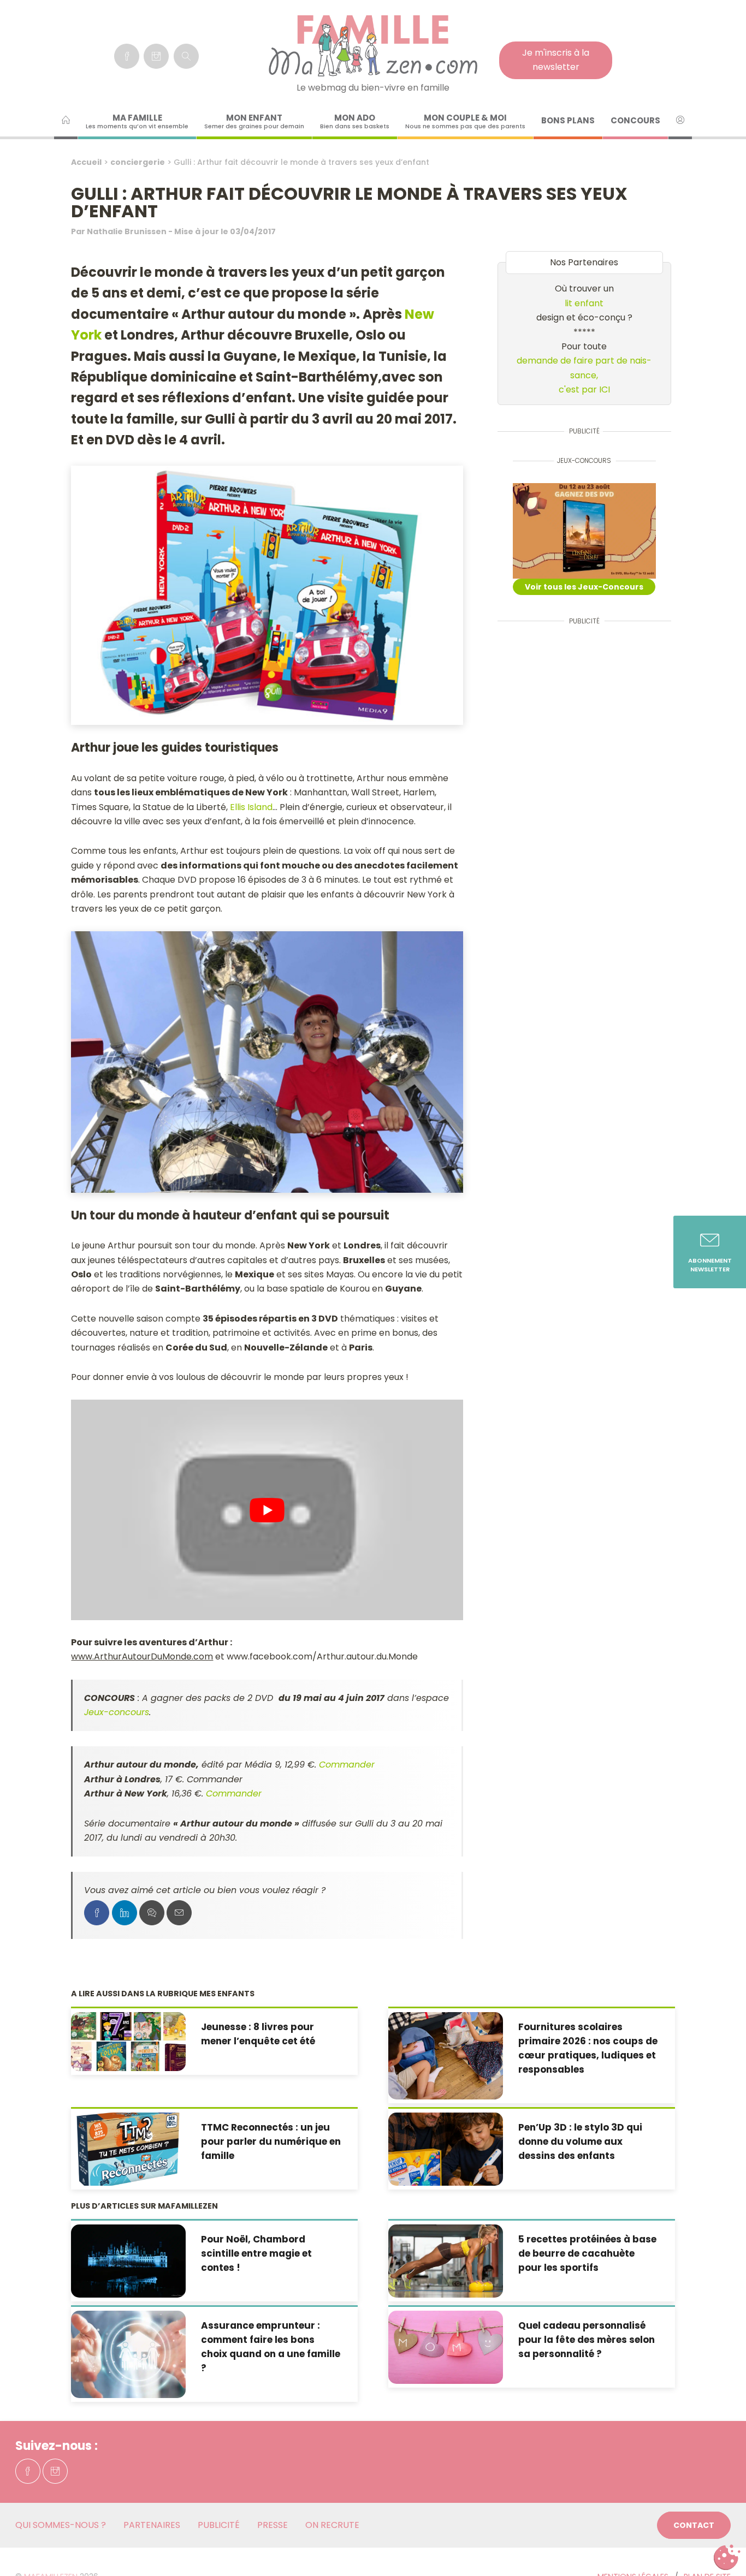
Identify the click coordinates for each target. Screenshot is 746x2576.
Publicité (219, 2525)
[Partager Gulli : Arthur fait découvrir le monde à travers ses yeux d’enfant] (97, 1913)
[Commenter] (152, 1913)
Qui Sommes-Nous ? (61, 2525)
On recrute (332, 2525)
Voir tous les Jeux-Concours (584, 587)
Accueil (86, 162)
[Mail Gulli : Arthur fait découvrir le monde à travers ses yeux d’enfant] (179, 1913)
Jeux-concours (117, 1712)
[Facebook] (127, 56)
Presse (273, 2525)
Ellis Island (251, 807)
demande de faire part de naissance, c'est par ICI (584, 375)
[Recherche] (186, 56)
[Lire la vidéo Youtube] (267, 1510)
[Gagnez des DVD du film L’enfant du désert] (584, 531)
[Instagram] (156, 56)
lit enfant (584, 303)
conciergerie (138, 162)
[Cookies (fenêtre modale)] (727, 2557)
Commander (347, 1765)
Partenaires (152, 2525)
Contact (694, 2525)
